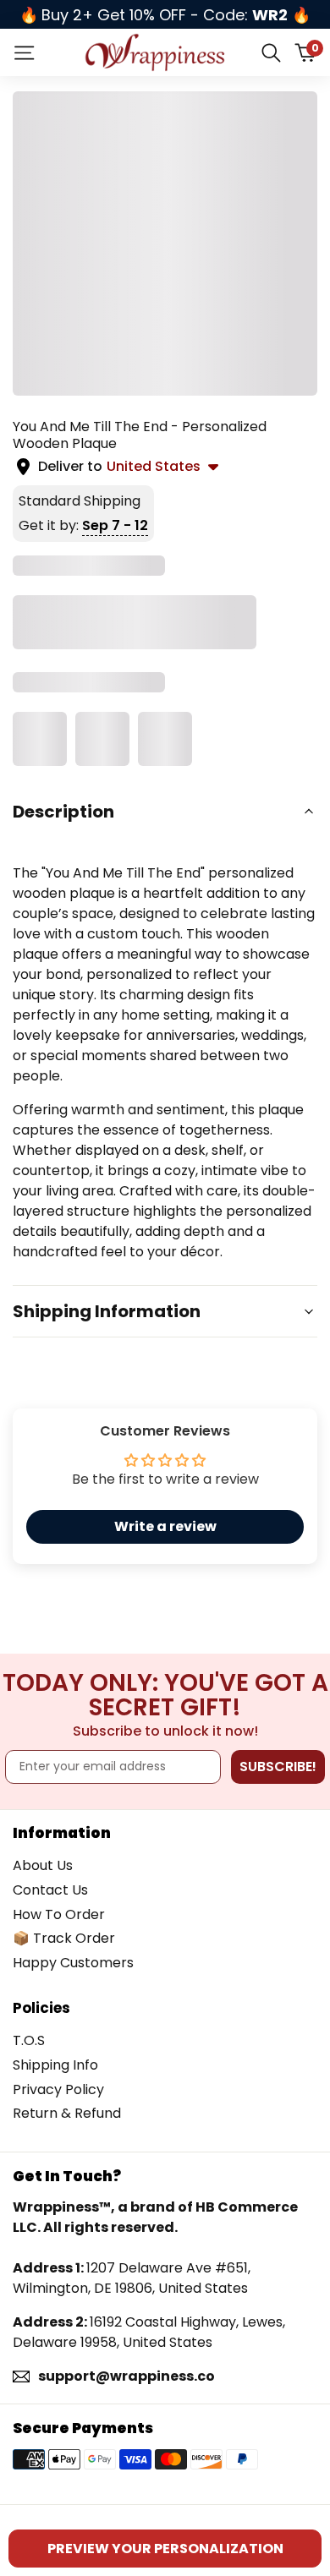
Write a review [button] (165, 1526)
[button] (165, 812)
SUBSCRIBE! (278, 1767)
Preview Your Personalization (165, 2549)
